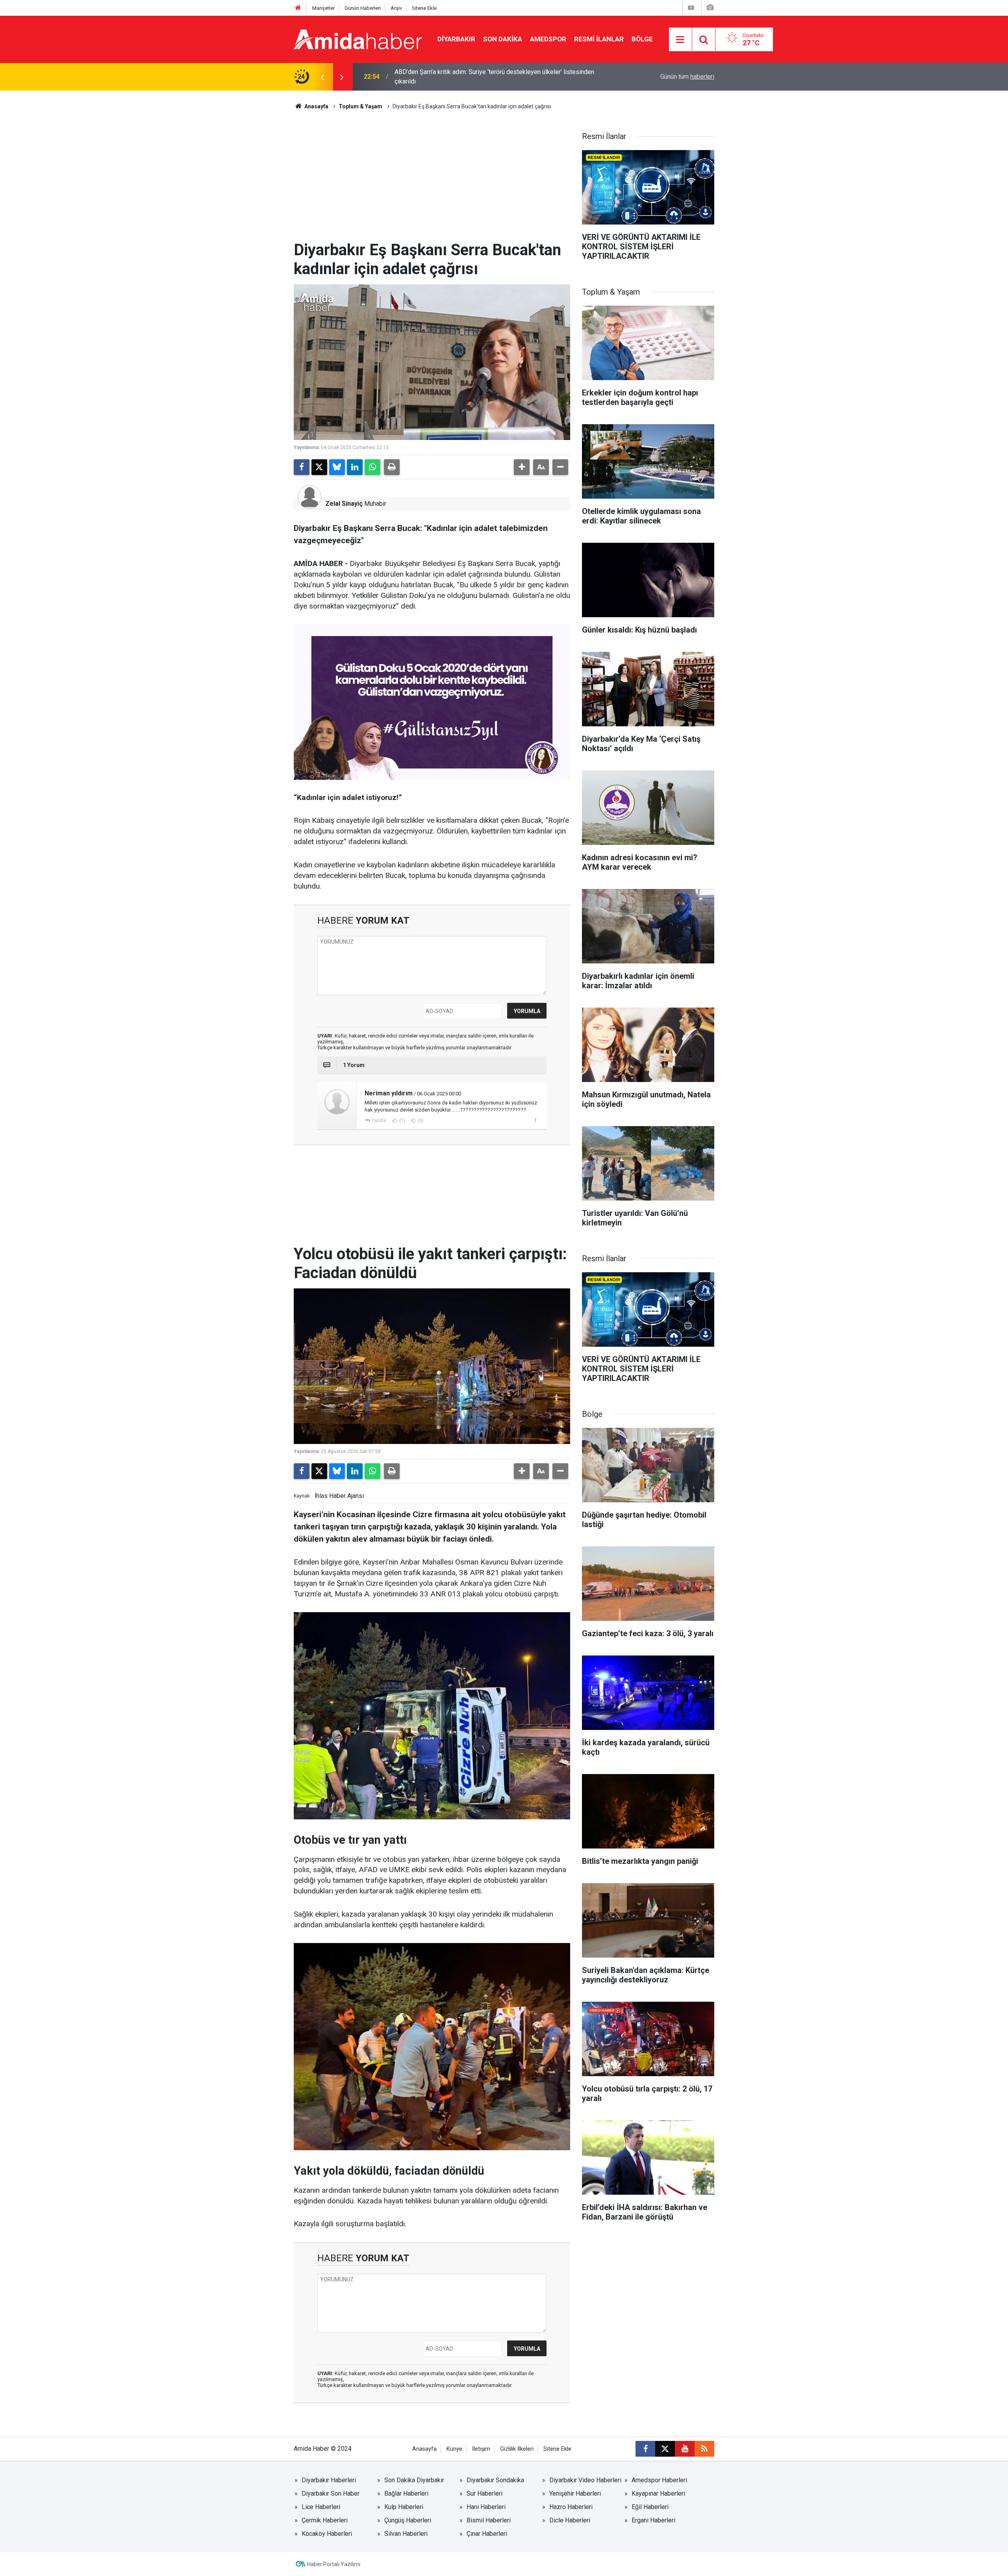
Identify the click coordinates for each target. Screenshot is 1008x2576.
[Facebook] (302, 467)
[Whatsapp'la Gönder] (372, 467)
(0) (420, 1121)
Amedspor (548, 39)
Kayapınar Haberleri (658, 2493)
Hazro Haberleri (571, 2507)
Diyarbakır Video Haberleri (585, 2480)
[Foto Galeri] (710, 8)
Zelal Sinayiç (344, 504)
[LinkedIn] (355, 467)
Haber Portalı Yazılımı (334, 2564)
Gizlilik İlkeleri (517, 2449)
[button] (522, 467)
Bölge (642, 39)
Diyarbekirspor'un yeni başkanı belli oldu (450, 77)
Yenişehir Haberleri (575, 2493)
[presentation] (322, 77)
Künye (454, 2449)
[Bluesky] (337, 467)
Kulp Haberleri (404, 2507)
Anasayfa (316, 106)
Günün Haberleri (363, 8)
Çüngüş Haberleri (408, 2520)
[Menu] (680, 40)
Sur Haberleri (485, 2493)
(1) (402, 1121)
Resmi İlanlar (599, 39)
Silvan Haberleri (406, 2534)
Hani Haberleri (486, 2507)
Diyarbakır (456, 39)
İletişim (481, 2449)
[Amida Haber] (358, 39)
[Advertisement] (432, 182)
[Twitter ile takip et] (665, 2449)
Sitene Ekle (424, 8)
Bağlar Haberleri (406, 2493)
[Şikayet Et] (535, 1120)
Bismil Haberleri (489, 2520)
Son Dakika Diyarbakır (414, 2480)
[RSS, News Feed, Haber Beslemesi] (704, 2449)
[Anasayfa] (298, 8)
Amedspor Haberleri (659, 2480)
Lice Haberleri (321, 2507)
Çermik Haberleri (325, 2520)
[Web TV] (691, 8)
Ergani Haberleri (653, 2520)
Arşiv (396, 8)
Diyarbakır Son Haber (331, 2493)
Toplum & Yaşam (360, 106)
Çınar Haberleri (487, 2534)
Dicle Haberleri (570, 2520)
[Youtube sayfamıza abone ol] (685, 2449)
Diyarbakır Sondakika (495, 2480)
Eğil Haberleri (650, 2507)
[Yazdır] (392, 467)
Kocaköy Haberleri (327, 2534)
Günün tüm (687, 77)
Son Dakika (503, 39)
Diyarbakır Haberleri (329, 2480)
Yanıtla (379, 1121)
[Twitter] (319, 467)
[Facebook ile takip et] (645, 2449)
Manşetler (323, 8)
